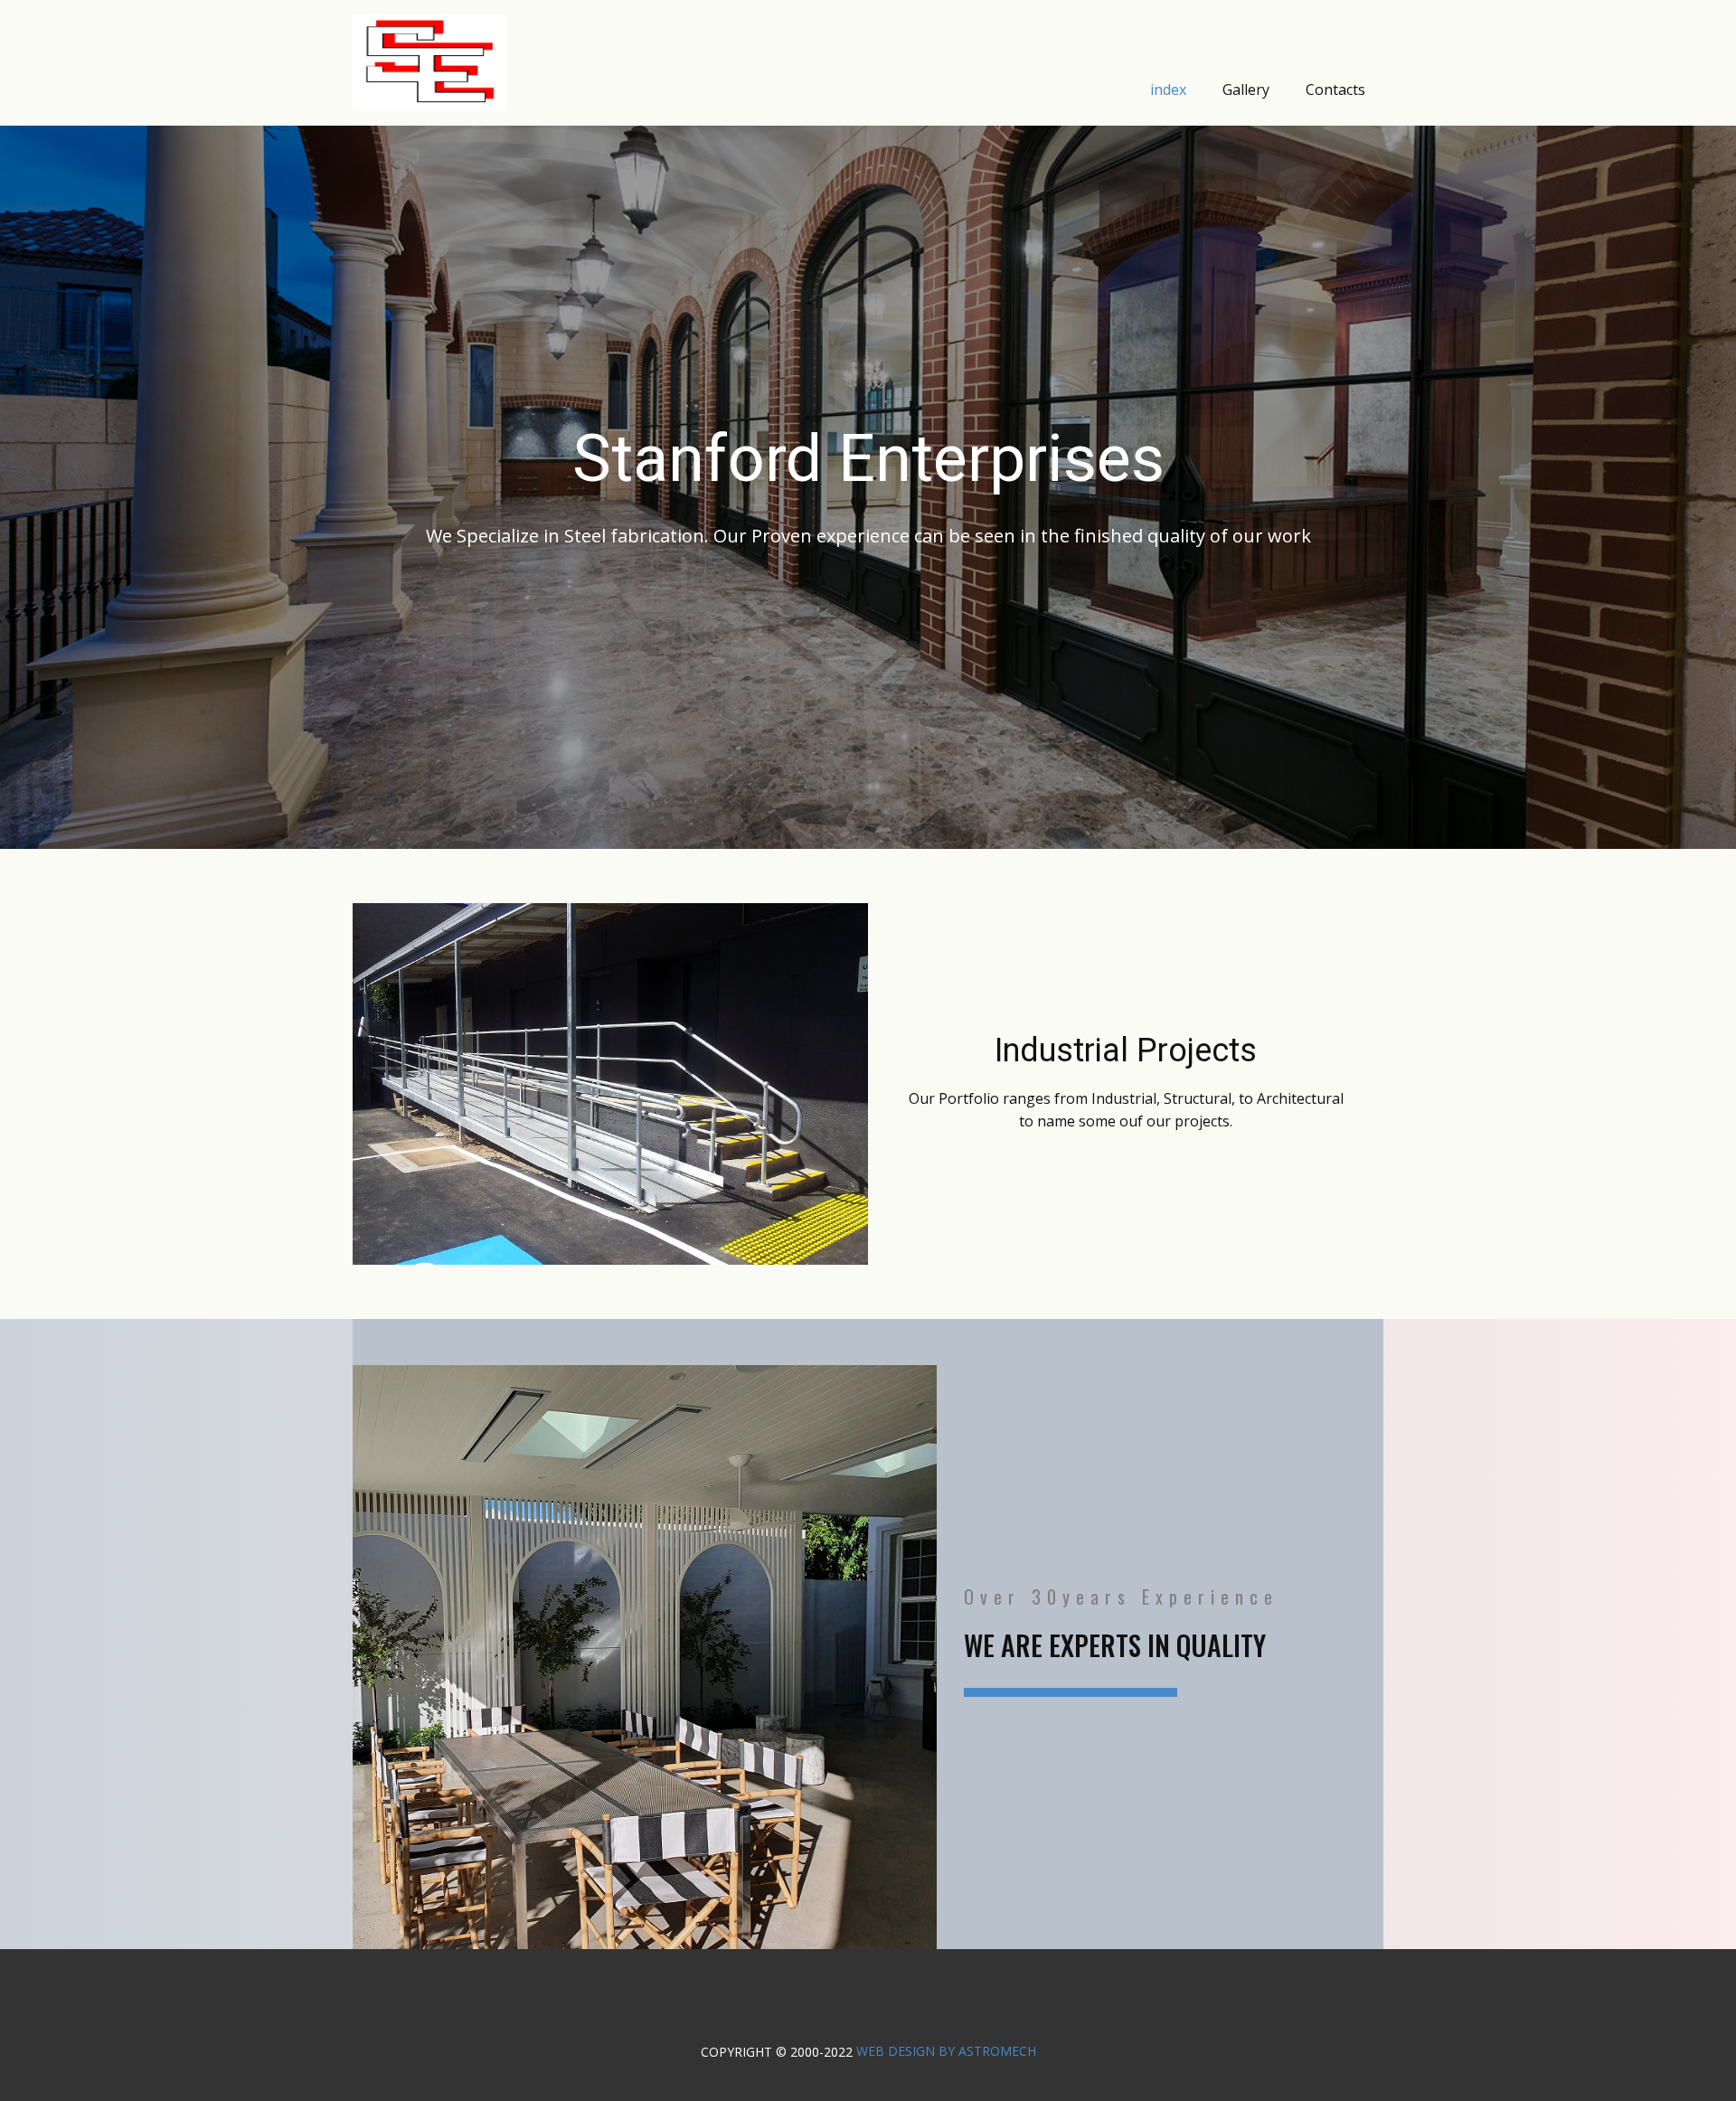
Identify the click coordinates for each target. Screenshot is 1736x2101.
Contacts (1335, 90)
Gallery (1246, 90)
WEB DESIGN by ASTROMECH (946, 2051)
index (1168, 90)
